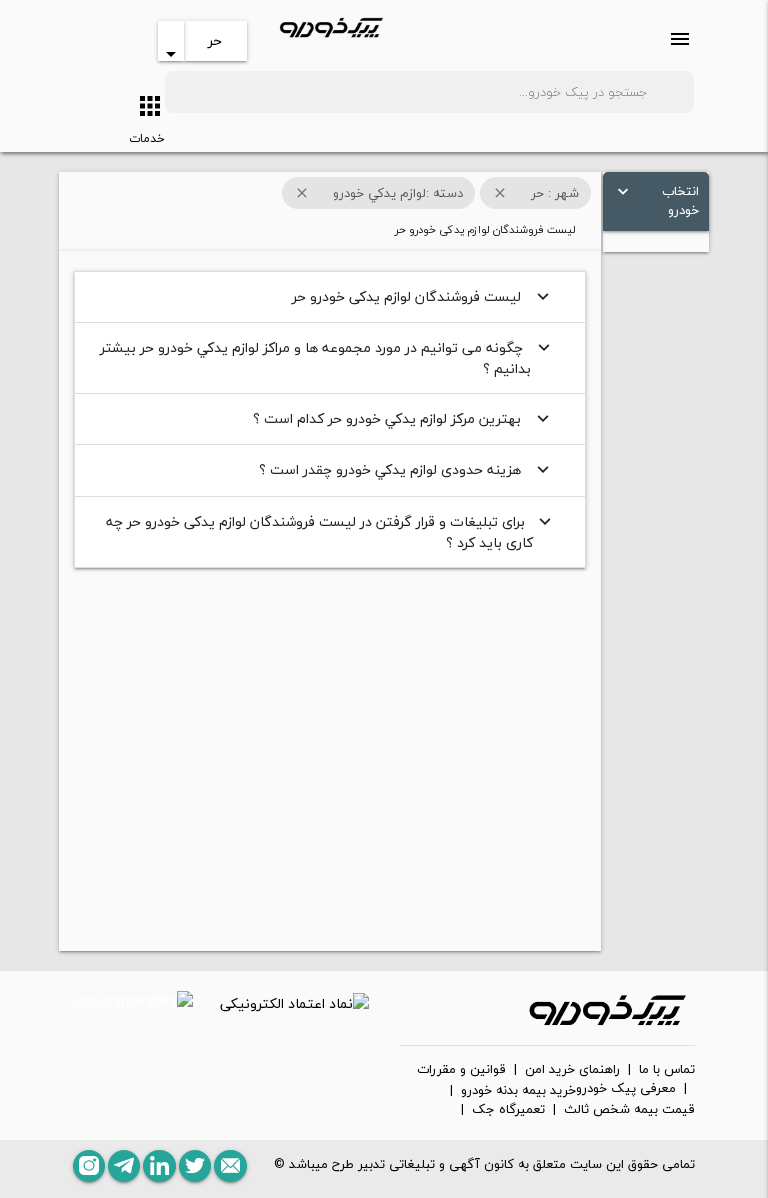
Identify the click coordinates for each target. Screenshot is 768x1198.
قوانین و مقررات (461, 1070)
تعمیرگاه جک (508, 1110)
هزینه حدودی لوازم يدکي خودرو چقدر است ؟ (406, 469)
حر (215, 40)
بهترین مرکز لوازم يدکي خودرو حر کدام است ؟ (403, 418)
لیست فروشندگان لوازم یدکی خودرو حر (423, 296)
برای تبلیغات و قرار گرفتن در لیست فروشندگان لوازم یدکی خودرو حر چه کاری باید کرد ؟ (331, 532)
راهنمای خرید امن (572, 1070)
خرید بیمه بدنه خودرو (518, 1091)
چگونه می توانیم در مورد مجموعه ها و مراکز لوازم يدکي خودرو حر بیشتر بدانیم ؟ (327, 358)
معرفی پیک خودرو (626, 1089)
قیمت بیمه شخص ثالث (629, 1110)
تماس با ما (667, 1070)
